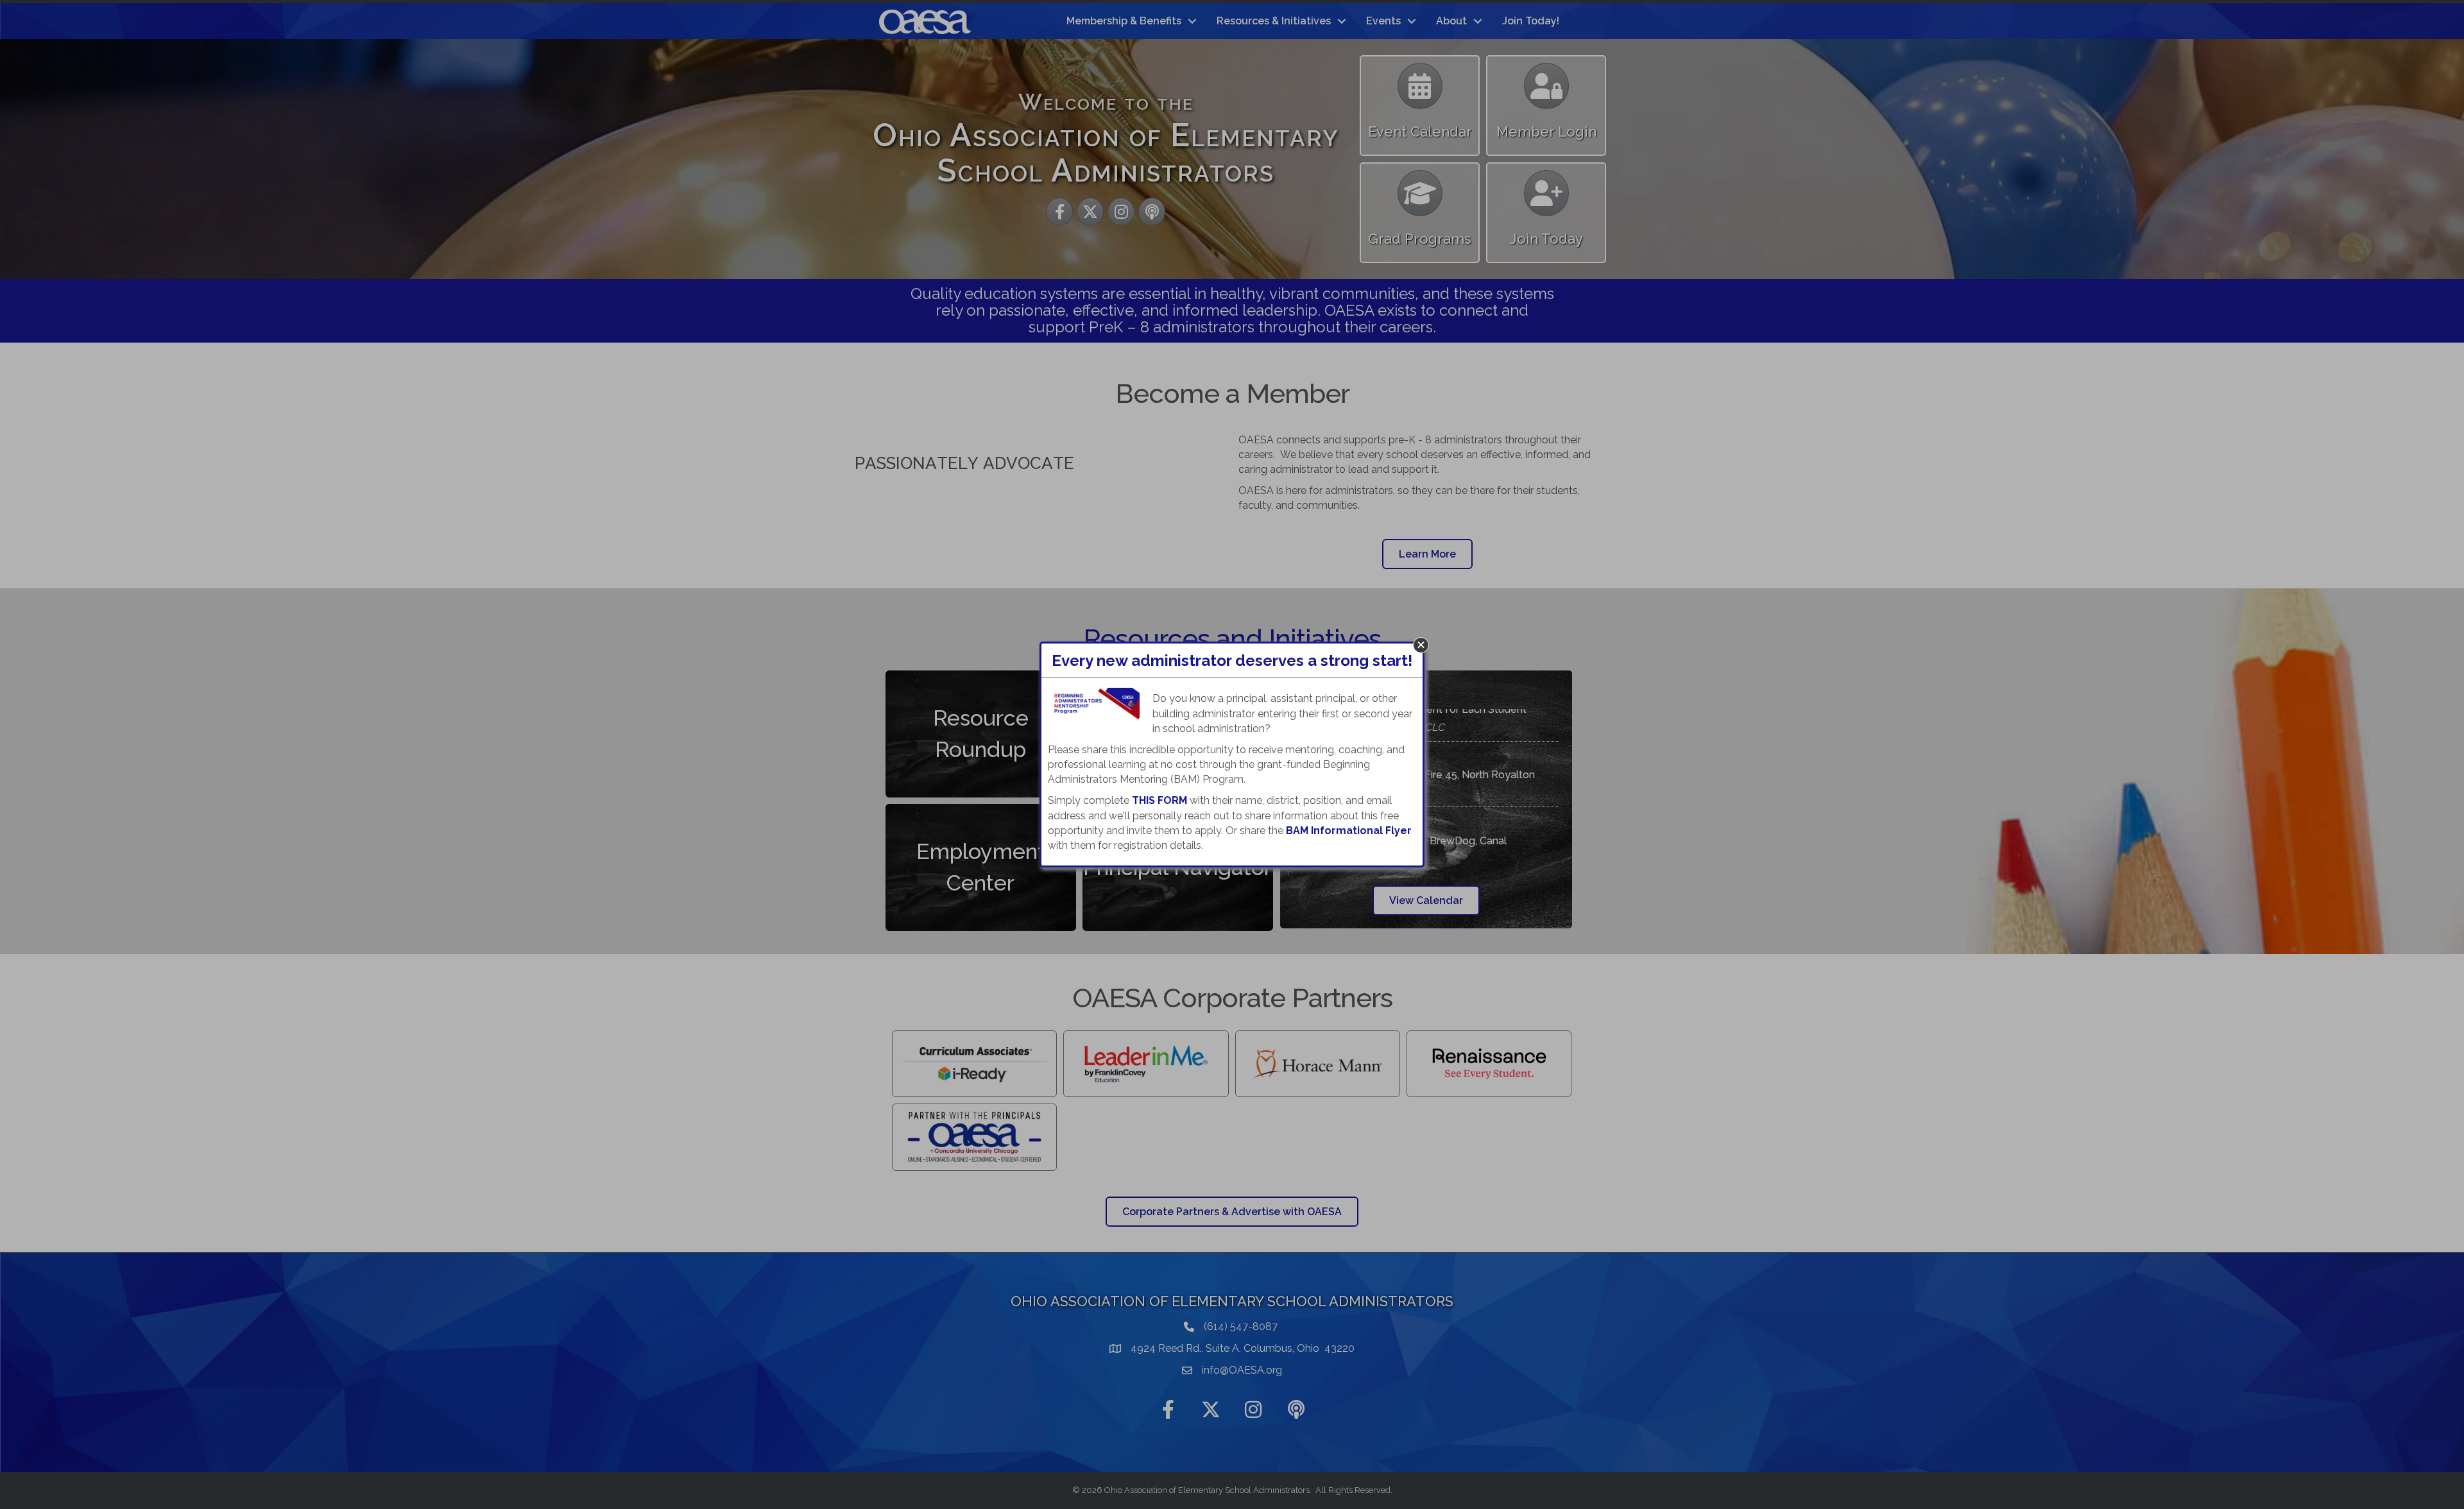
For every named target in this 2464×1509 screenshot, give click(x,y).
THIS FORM (1159, 800)
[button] (1421, 645)
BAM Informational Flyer (1349, 831)
